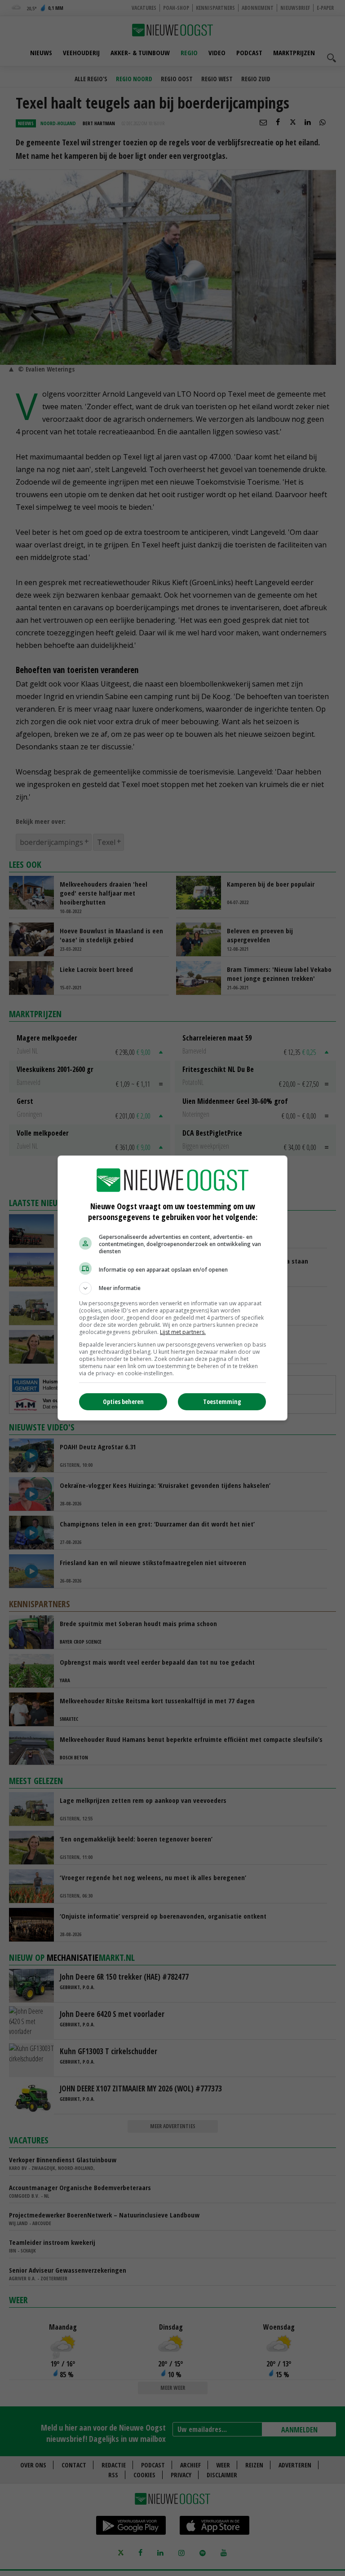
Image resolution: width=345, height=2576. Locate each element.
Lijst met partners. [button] (183, 1332)
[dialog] (172, 1288)
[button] (172, 1288)
